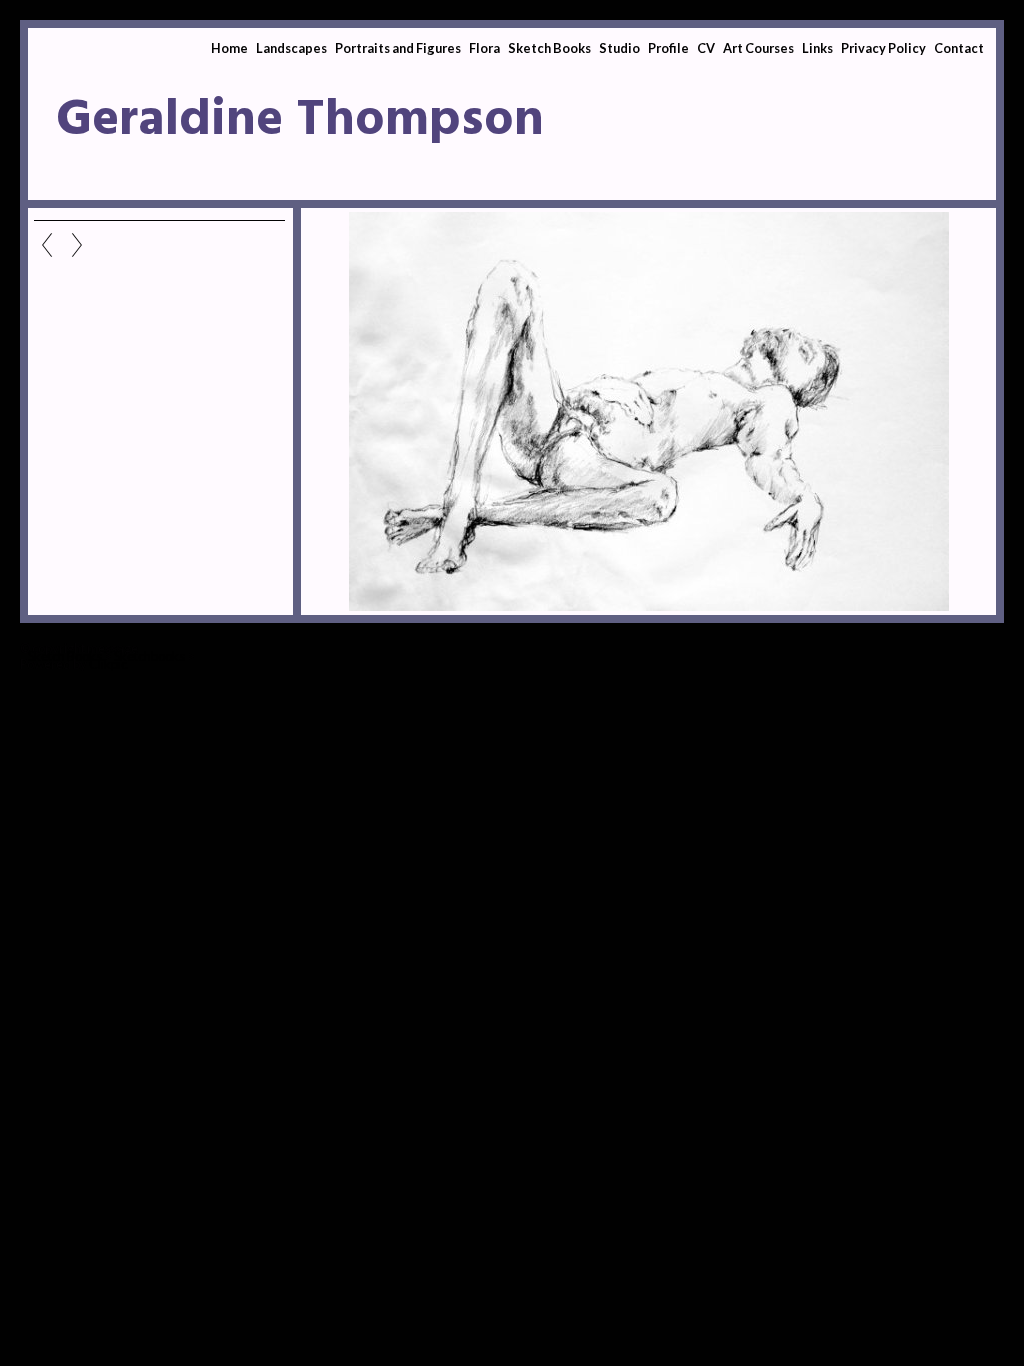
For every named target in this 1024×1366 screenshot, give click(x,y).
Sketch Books (549, 48)
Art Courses (758, 48)
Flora (484, 48)
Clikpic (108, 664)
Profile (668, 48)
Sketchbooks (149, 656)
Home (229, 48)
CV (706, 48)
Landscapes (291, 48)
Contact (959, 48)
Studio (619, 48)
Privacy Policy (883, 48)
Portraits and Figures (398, 48)
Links (817, 48)
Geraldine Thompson (300, 121)
